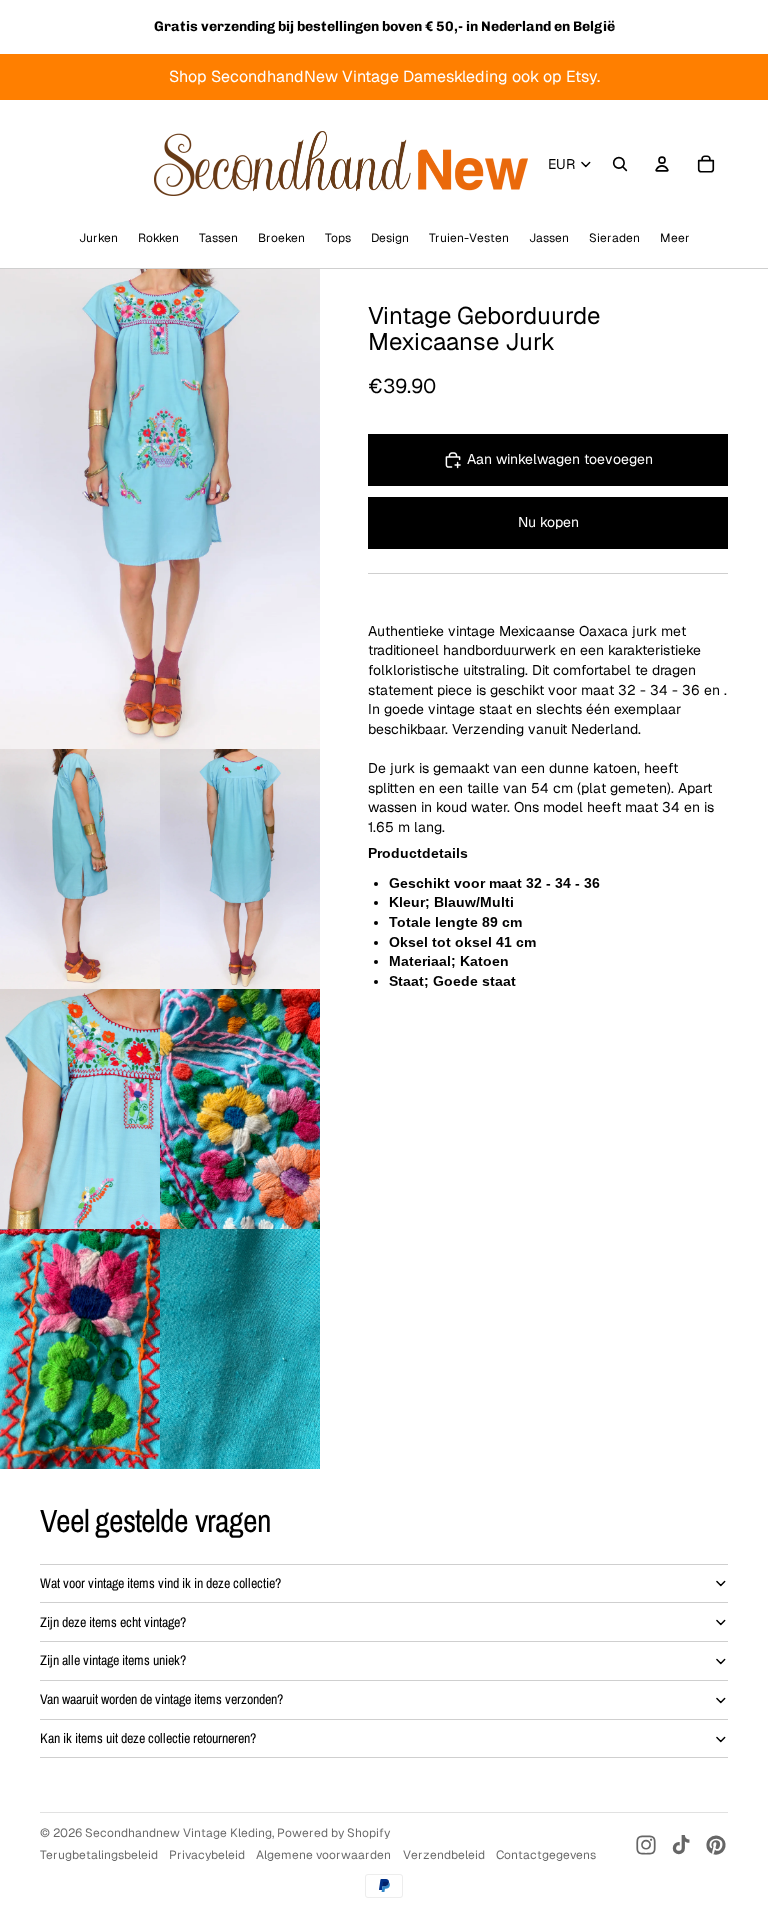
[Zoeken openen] (620, 164)
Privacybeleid (207, 1855)
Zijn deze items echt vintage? (113, 1622)
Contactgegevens (546, 1855)
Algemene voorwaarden (323, 1855)
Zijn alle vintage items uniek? (113, 1660)
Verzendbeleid (444, 1855)
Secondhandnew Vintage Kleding (178, 1833)
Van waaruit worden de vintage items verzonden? (161, 1699)
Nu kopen (548, 522)
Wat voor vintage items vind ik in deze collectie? (160, 1583)
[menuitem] (675, 238)
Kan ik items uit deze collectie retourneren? (148, 1738)
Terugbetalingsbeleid (99, 1855)
